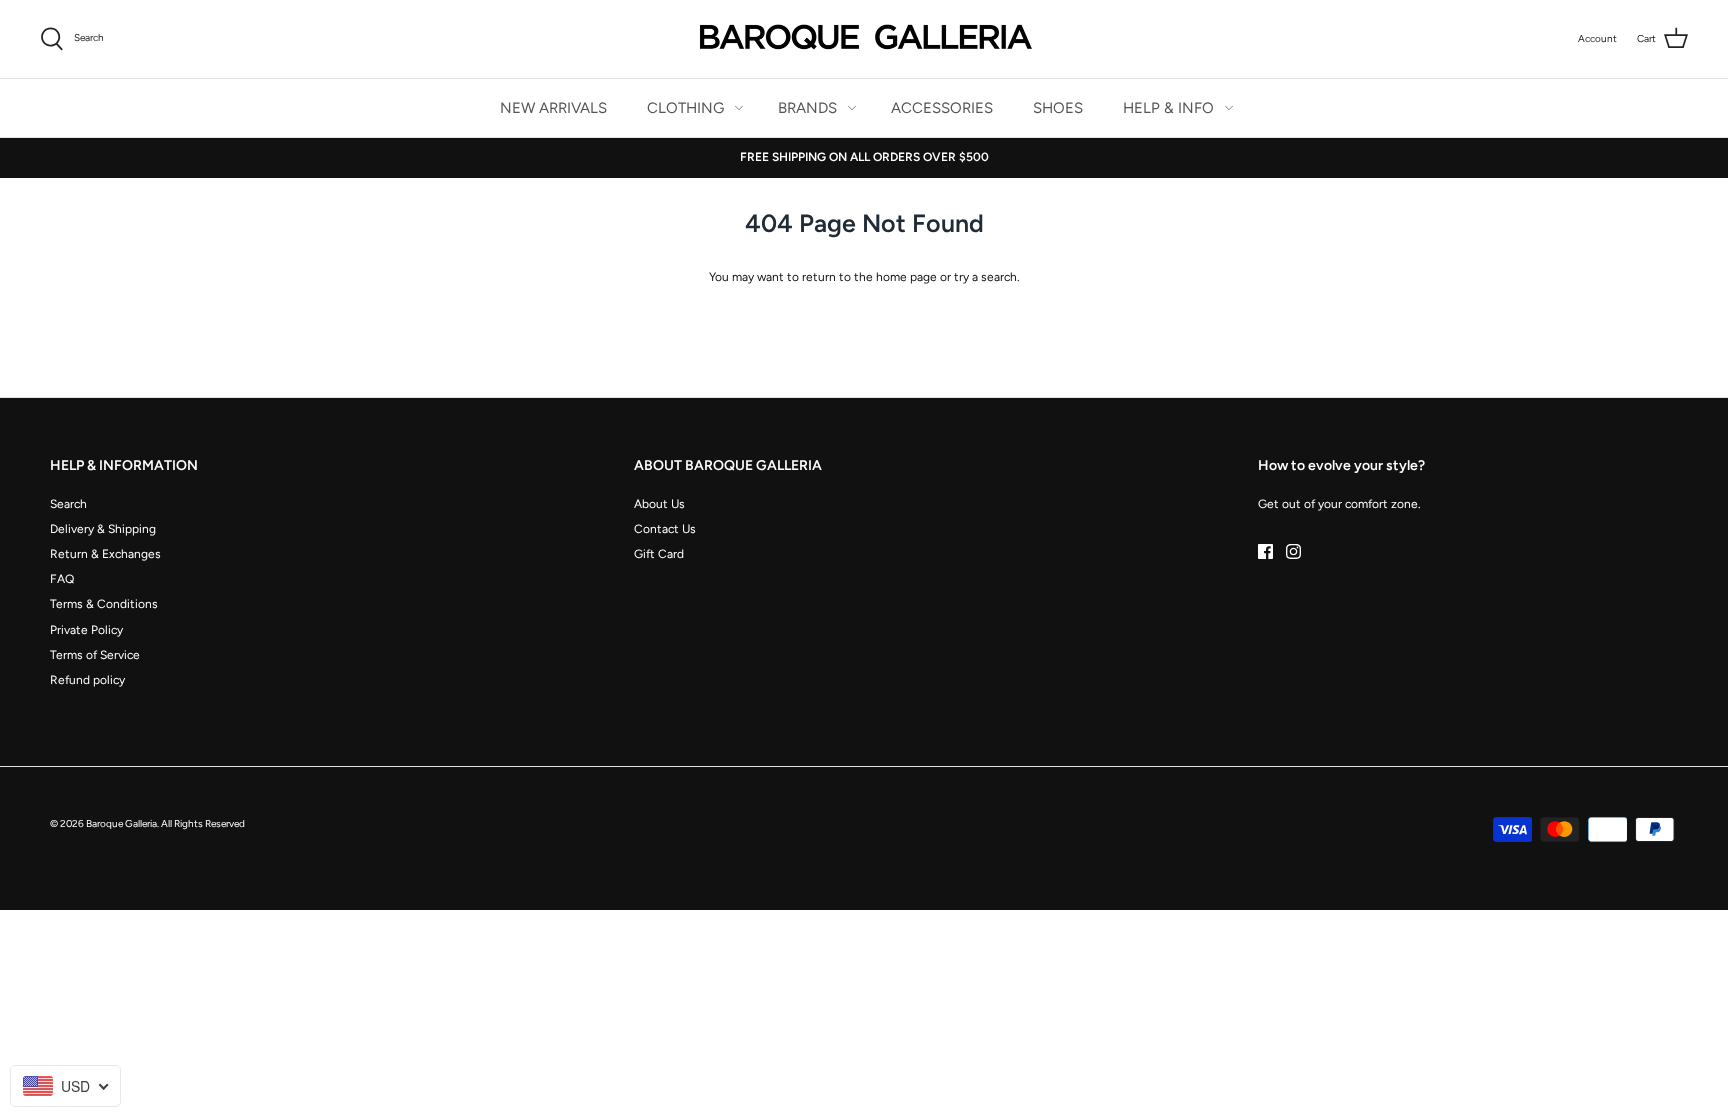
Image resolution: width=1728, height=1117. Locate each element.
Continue (669, 699)
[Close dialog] (1228, 388)
